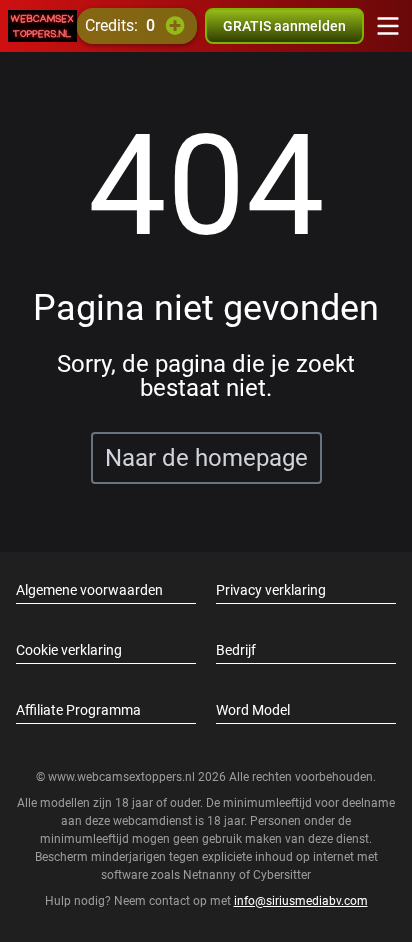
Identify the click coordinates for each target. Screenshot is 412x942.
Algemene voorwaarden (89, 590)
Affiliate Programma (78, 710)
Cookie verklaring (69, 650)
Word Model (253, 710)
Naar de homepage (206, 458)
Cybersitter (282, 875)
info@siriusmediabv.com (301, 901)
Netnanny (211, 875)
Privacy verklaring (271, 590)
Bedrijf (236, 650)
